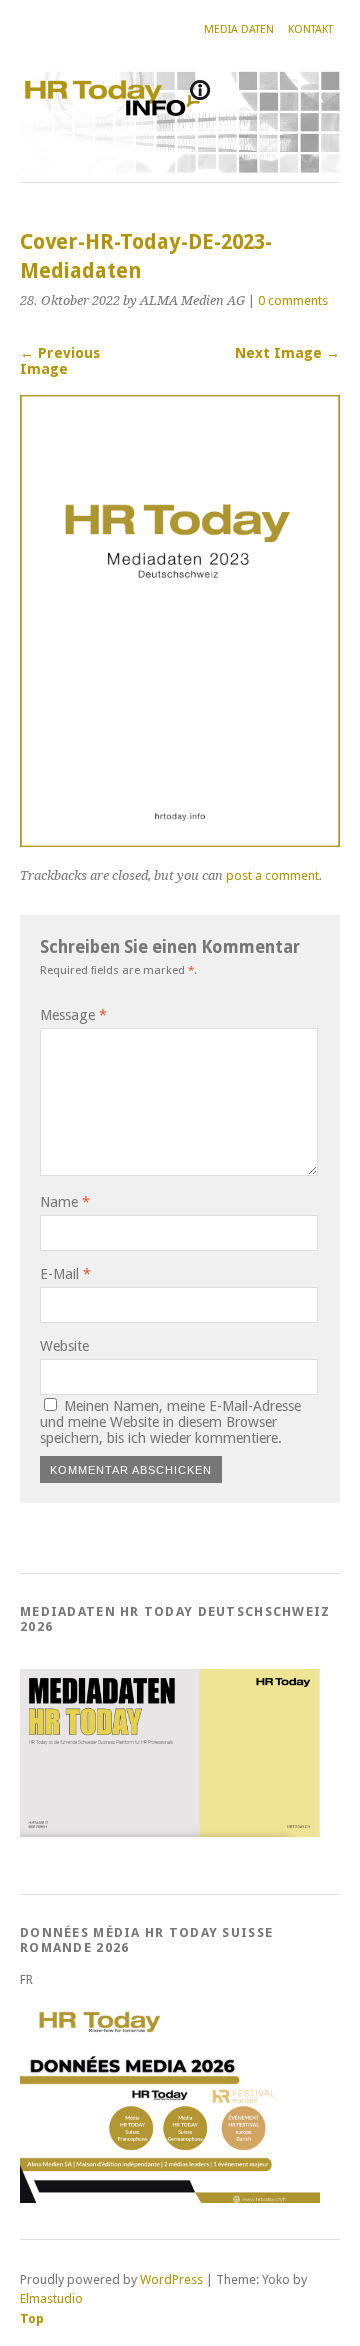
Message (73, 1015)
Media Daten (239, 29)
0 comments (293, 300)
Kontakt (310, 29)
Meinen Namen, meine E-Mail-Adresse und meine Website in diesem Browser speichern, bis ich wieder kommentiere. (170, 1422)
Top (32, 2318)
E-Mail (65, 1274)
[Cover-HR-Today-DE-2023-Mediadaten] (180, 841)
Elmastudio (51, 2298)
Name (65, 1202)
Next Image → (287, 353)
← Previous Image (60, 361)
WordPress (171, 2279)
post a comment (272, 875)
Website (64, 1346)
